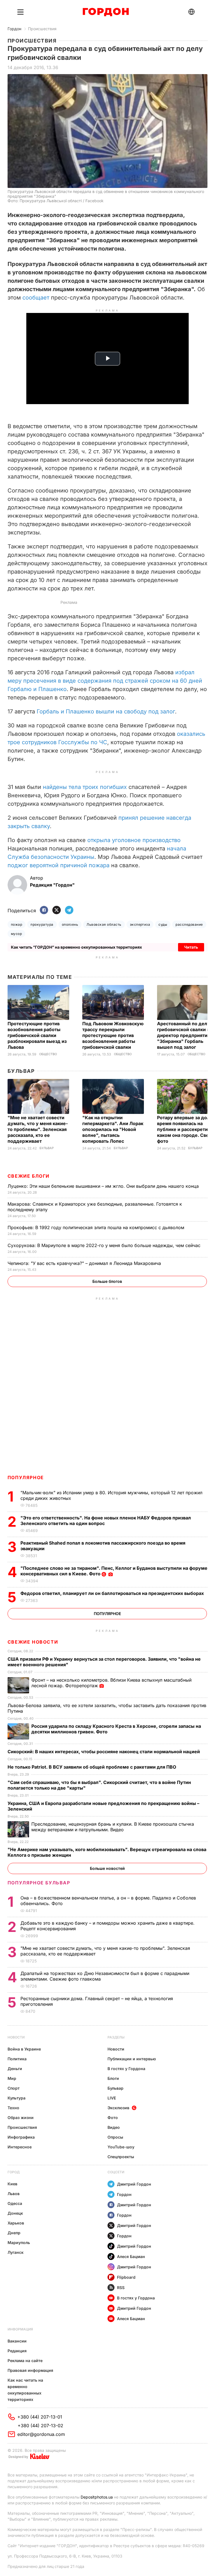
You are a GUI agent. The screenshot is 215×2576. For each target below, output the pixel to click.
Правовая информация (30, 2370)
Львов (14, 2194)
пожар (17, 924)
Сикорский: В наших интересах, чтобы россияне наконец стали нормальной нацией (104, 1752)
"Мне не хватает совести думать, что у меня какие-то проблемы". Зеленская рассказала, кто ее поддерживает (38, 1129)
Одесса (15, 2203)
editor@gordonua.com (41, 2434)
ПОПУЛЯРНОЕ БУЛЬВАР (39, 1883)
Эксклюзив (118, 2108)
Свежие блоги (29, 1176)
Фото (113, 2117)
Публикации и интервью (132, 2059)
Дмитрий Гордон (134, 2184)
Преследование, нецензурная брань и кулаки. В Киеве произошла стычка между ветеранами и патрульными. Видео (113, 1827)
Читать (191, 947)
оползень (70, 924)
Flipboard (126, 2277)
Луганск (16, 2252)
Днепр (14, 2233)
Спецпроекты (121, 2157)
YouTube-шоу (121, 2147)
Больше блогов (107, 1281)
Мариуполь (19, 2242)
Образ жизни (21, 2117)
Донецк (15, 2213)
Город (14, 2172)
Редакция (17, 2351)
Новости (16, 2037)
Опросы (115, 2137)
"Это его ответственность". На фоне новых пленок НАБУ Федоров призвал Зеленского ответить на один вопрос (106, 1521)
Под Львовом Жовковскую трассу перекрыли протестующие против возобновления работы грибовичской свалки (113, 1035)
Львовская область (104, 924)
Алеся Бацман (131, 2256)
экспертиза (140, 924)
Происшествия (42, 29)
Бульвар (21, 1071)
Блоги (113, 2078)
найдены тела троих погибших (85, 787)
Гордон (14, 29)
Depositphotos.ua (97, 2497)
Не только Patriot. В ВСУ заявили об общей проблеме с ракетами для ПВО (92, 1767)
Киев (12, 2184)
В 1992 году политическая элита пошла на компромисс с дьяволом (97, 1227)
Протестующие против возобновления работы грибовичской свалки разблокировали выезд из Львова (37, 1035)
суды (163, 924)
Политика (17, 2059)
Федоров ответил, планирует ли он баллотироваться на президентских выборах (113, 1593)
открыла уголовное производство (134, 840)
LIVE (112, 2098)
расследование (189, 924)
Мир (12, 2078)
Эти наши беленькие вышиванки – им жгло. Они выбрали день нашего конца (104, 1186)
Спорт (14, 2088)
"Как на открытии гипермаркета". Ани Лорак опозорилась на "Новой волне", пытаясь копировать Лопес (113, 1129)
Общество (48, 1054)
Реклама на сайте (25, 2361)
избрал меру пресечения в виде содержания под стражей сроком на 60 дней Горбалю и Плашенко (105, 681)
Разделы (116, 2037)
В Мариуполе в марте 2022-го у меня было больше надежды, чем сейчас (105, 1245)
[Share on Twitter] (57, 910)
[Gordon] (106, 12)
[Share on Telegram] (69, 910)
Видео (114, 2127)
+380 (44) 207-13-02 (40, 2426)
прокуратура (42, 924)
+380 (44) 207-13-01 (40, 2417)
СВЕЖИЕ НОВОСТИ (33, 1642)
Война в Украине (24, 2049)
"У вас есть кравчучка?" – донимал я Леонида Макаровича (85, 1263)
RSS (121, 2288)
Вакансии (17, 2341)
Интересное (20, 2147)
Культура (17, 2098)
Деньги (15, 2069)
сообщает (36, 298)
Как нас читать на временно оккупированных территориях (25, 2390)
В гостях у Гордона (126, 2069)
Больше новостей (107, 1868)
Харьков (16, 2223)
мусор (16, 934)
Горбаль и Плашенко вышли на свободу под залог (106, 711)
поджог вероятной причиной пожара (59, 865)
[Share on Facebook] (44, 910)
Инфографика (21, 2137)
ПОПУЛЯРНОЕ (26, 1477)
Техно (13, 2108)
